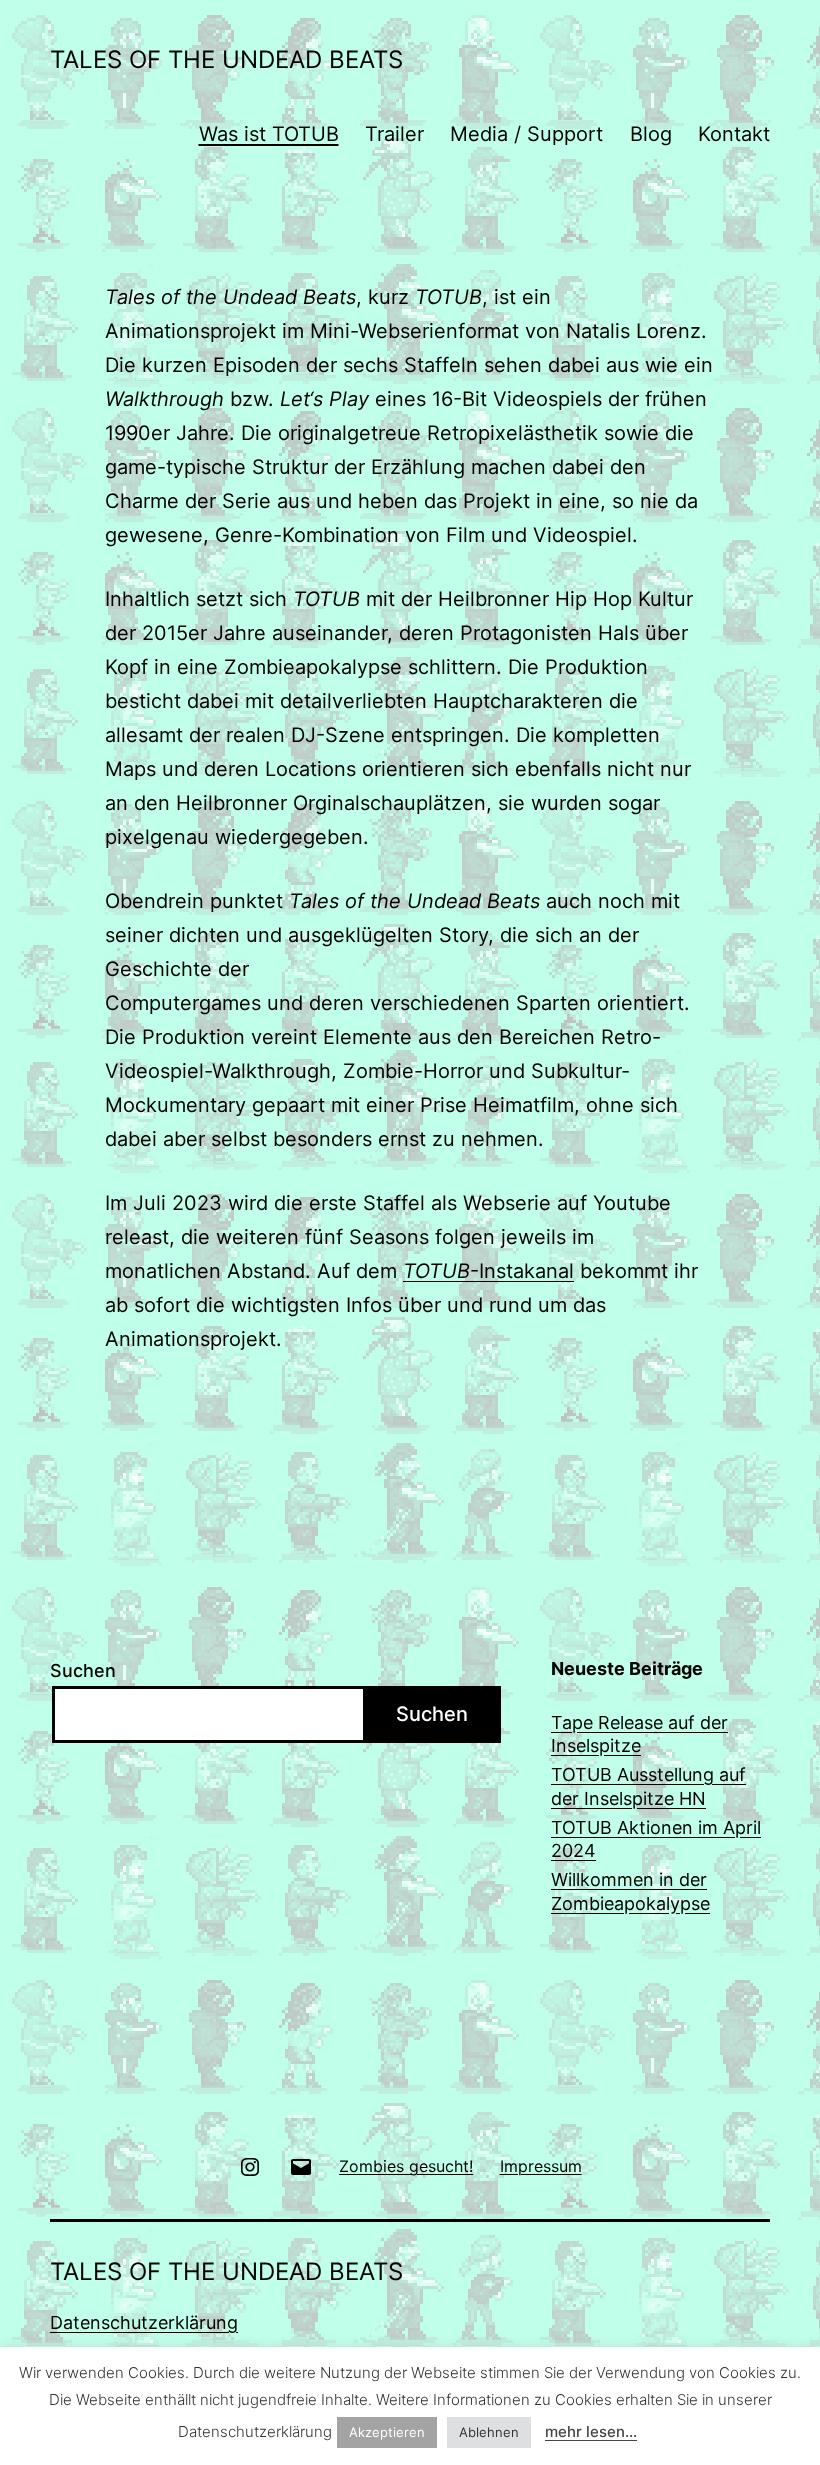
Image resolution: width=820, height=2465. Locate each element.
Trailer (394, 134)
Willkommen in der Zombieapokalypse (630, 1891)
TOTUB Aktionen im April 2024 (656, 1839)
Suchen (83, 1670)
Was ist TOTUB (269, 134)
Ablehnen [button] (489, 2432)
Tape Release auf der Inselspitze (639, 1734)
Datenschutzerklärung (144, 2322)
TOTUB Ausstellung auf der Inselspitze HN (648, 1786)
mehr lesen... (591, 2431)
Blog (651, 134)
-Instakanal (488, 1271)
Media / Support (526, 134)
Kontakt (734, 134)
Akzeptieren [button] (387, 2432)
